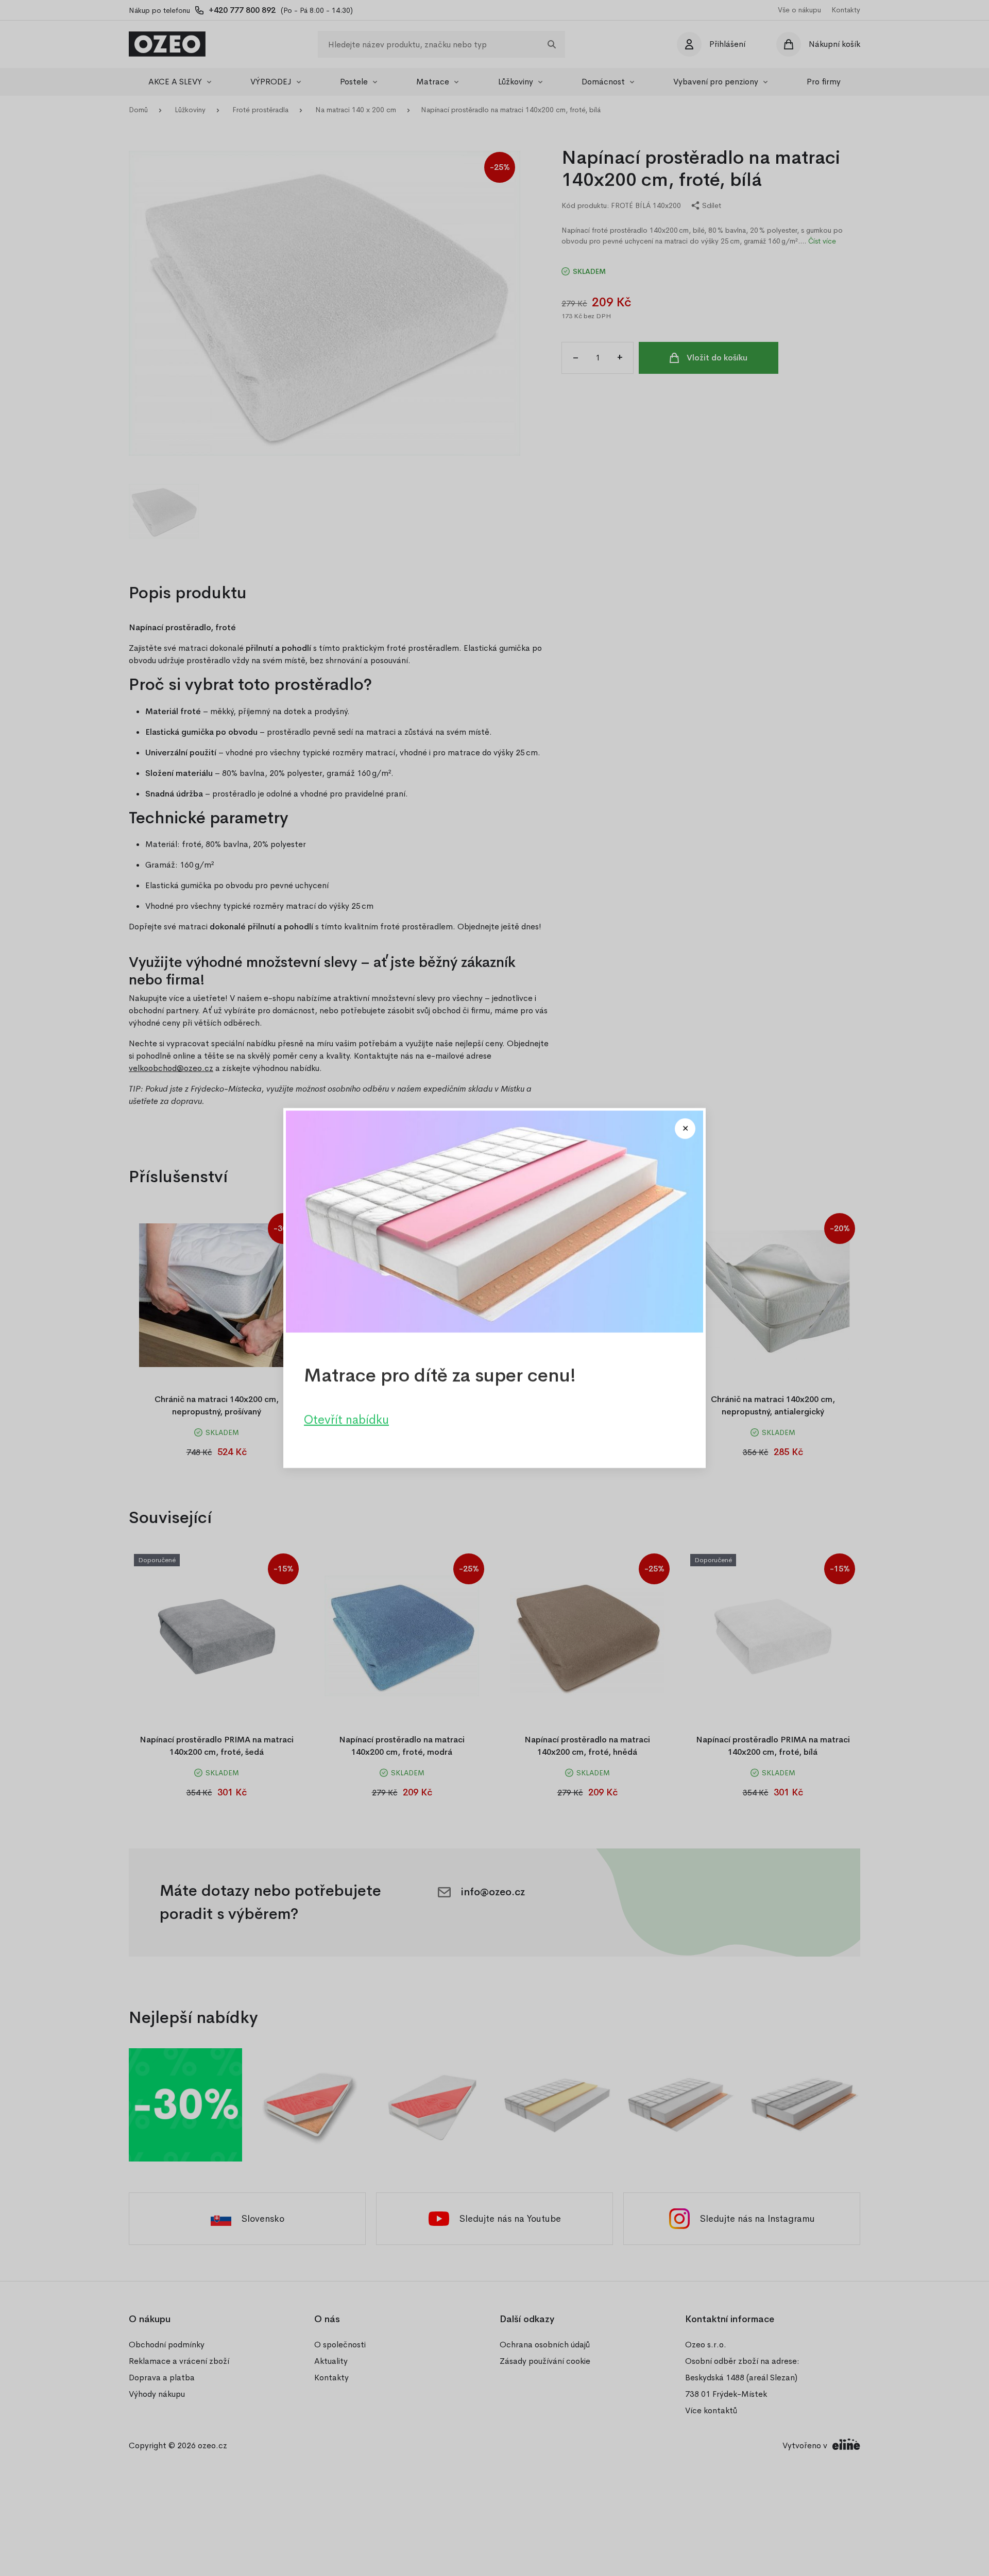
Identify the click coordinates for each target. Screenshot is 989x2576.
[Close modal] (685, 1129)
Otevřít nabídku (346, 1420)
